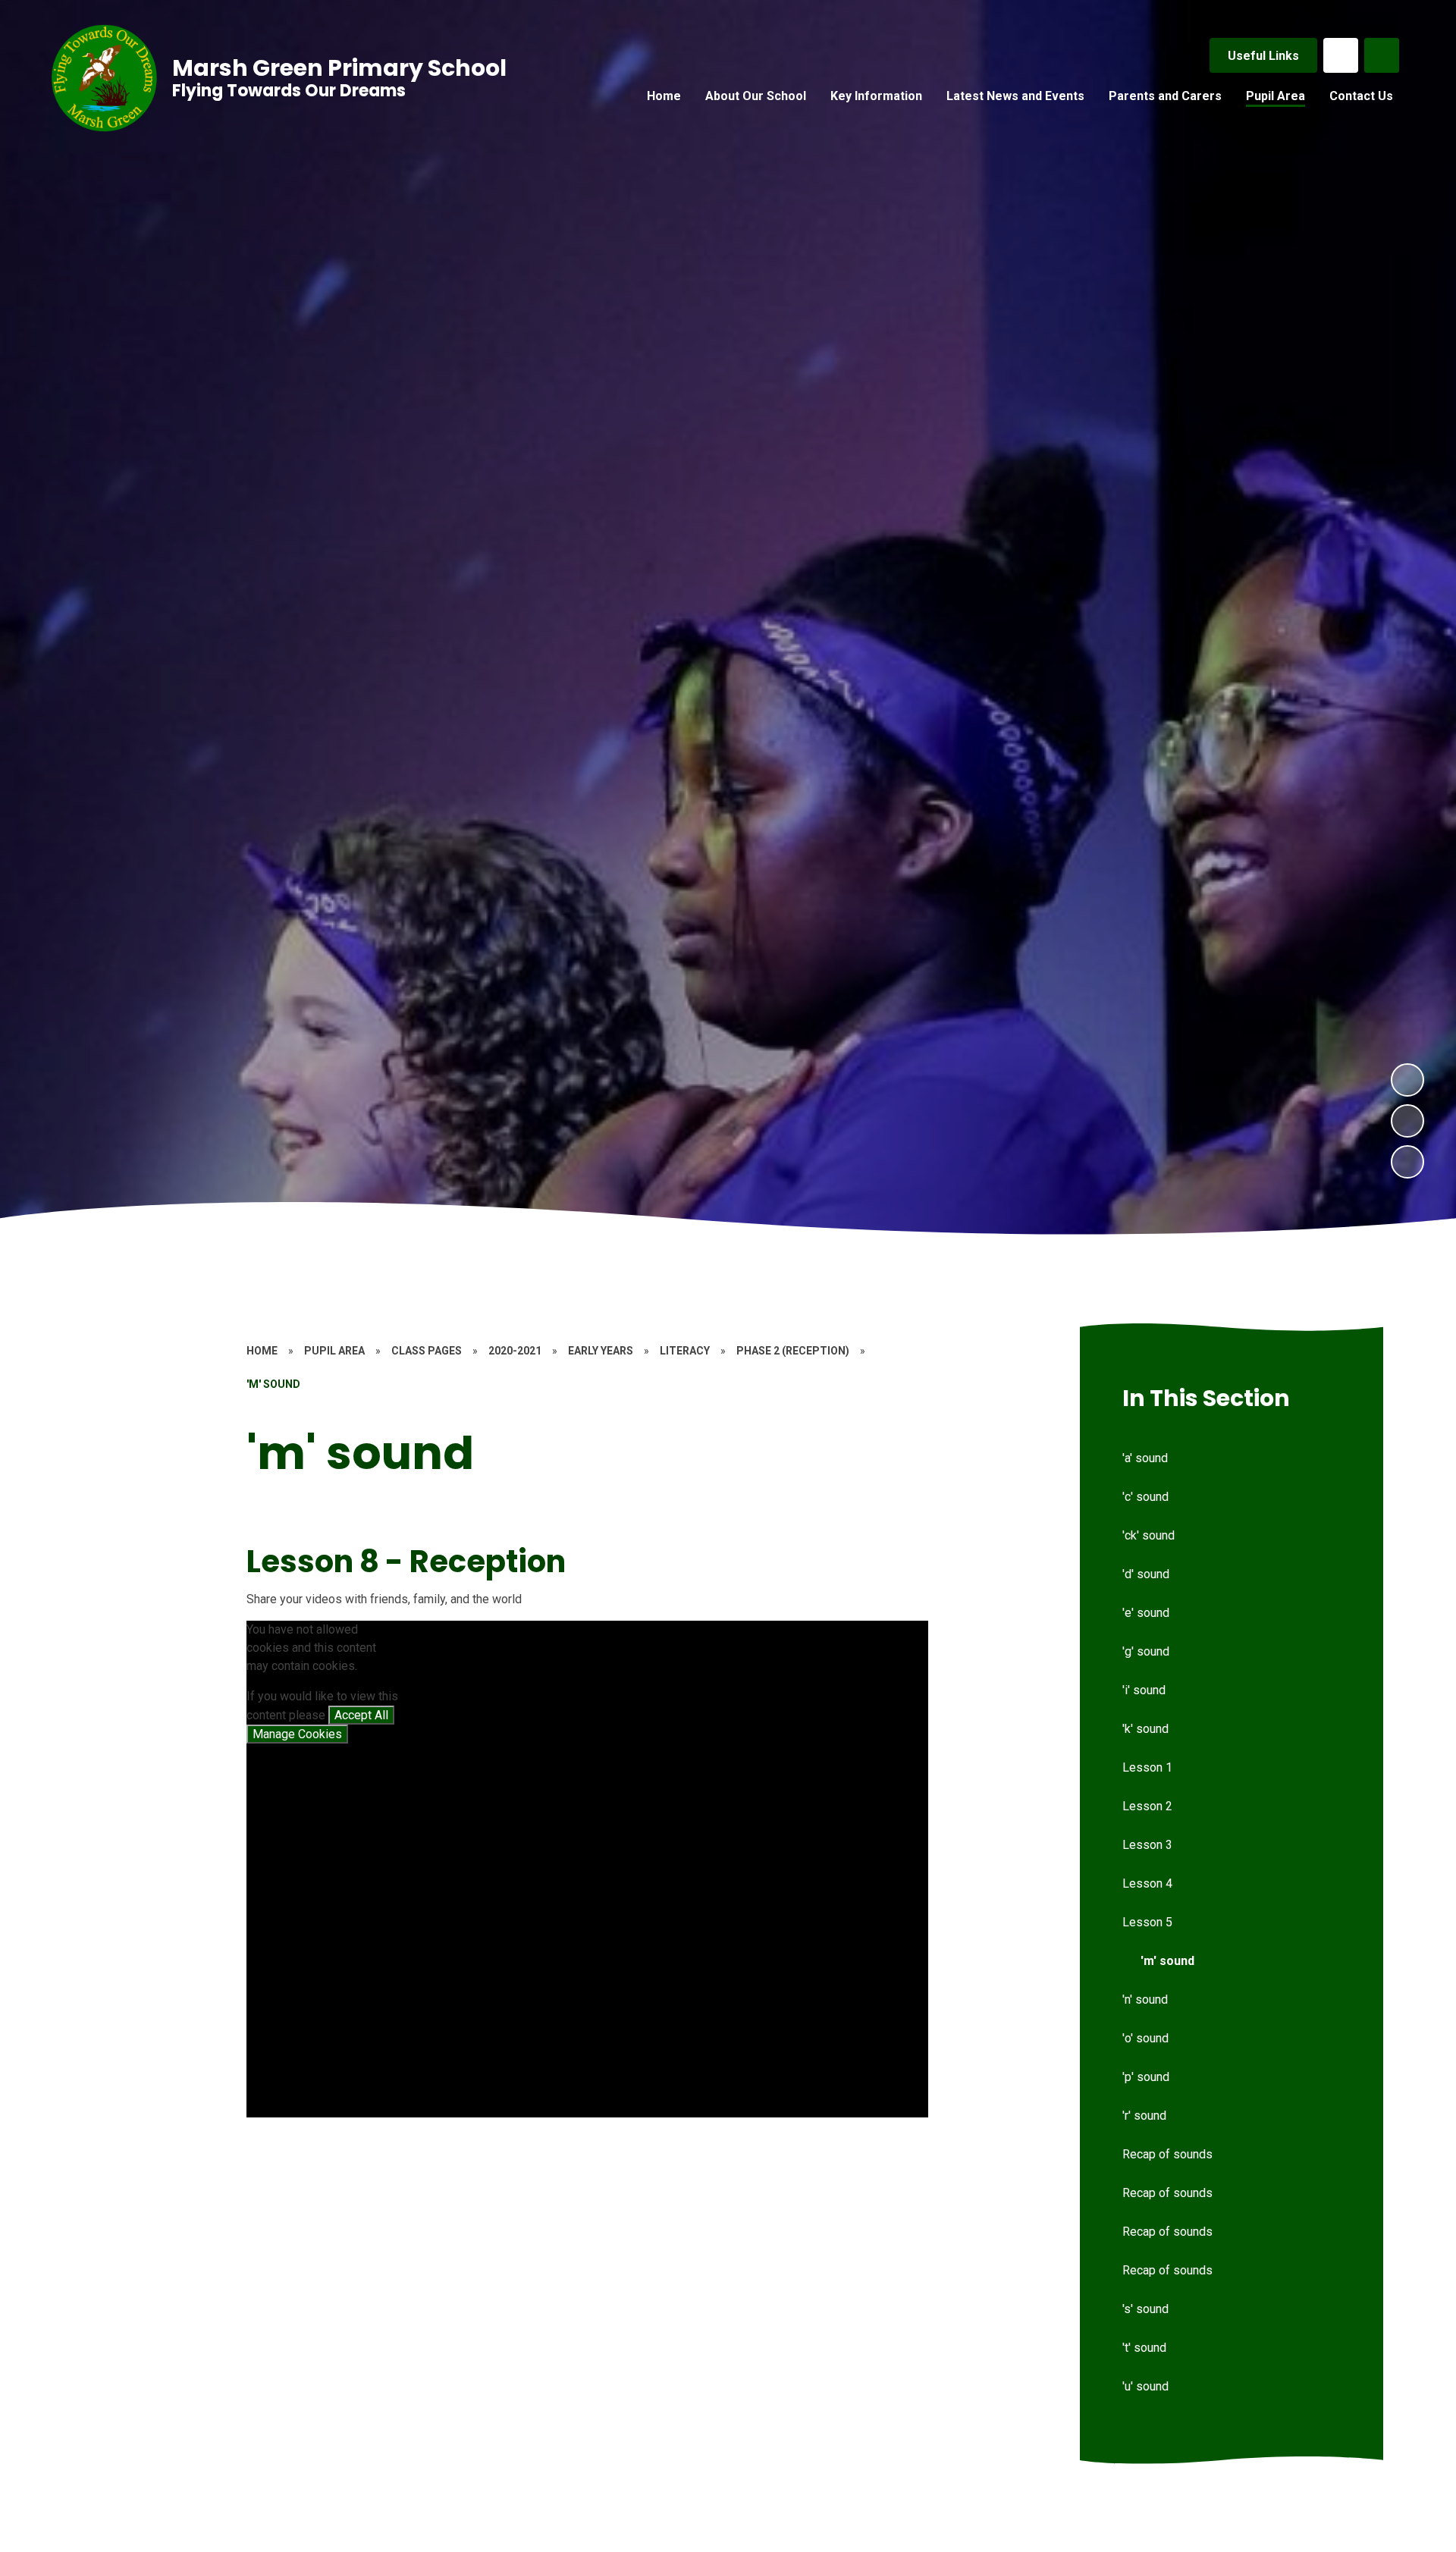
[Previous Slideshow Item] (1407, 1121)
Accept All (361, 1715)
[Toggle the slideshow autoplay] (1407, 1162)
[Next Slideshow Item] (1407, 1080)
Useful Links (1263, 56)
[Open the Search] (1382, 55)
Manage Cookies (297, 1734)
